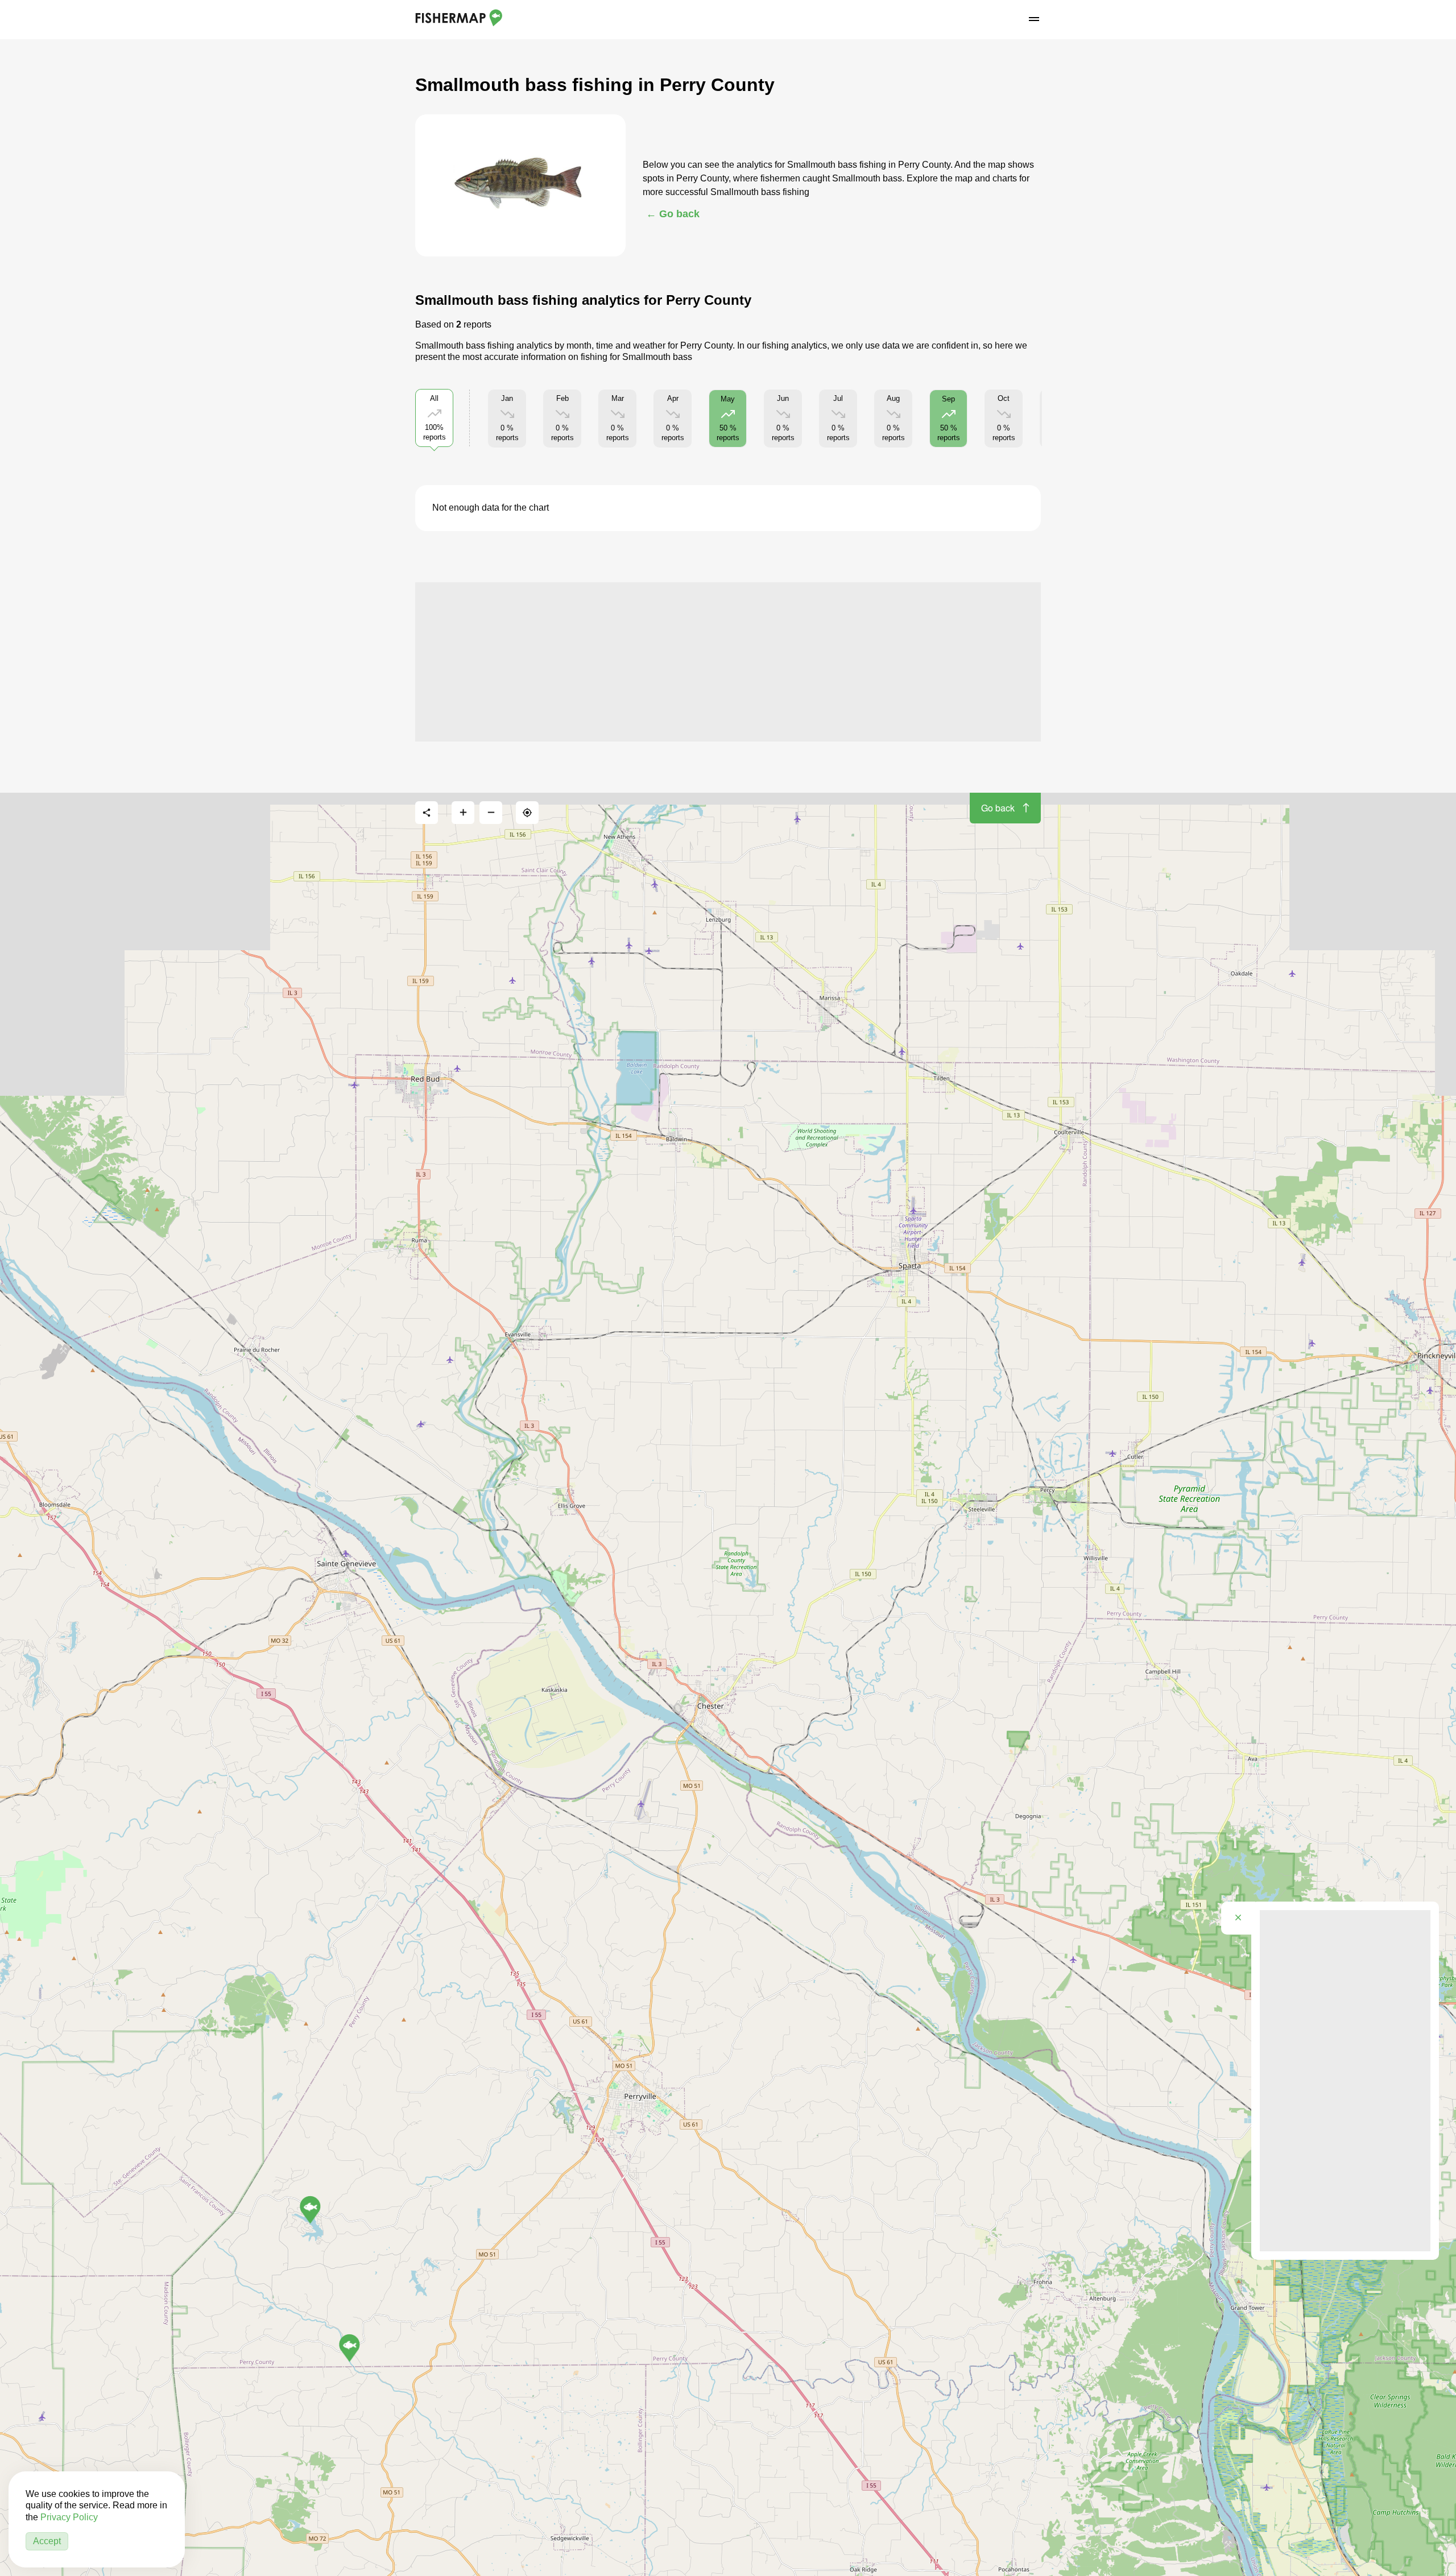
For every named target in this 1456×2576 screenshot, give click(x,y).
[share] (427, 813)
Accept (47, 2541)
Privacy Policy (69, 2517)
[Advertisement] (728, 662)
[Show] (349, 2348)
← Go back (673, 214)
